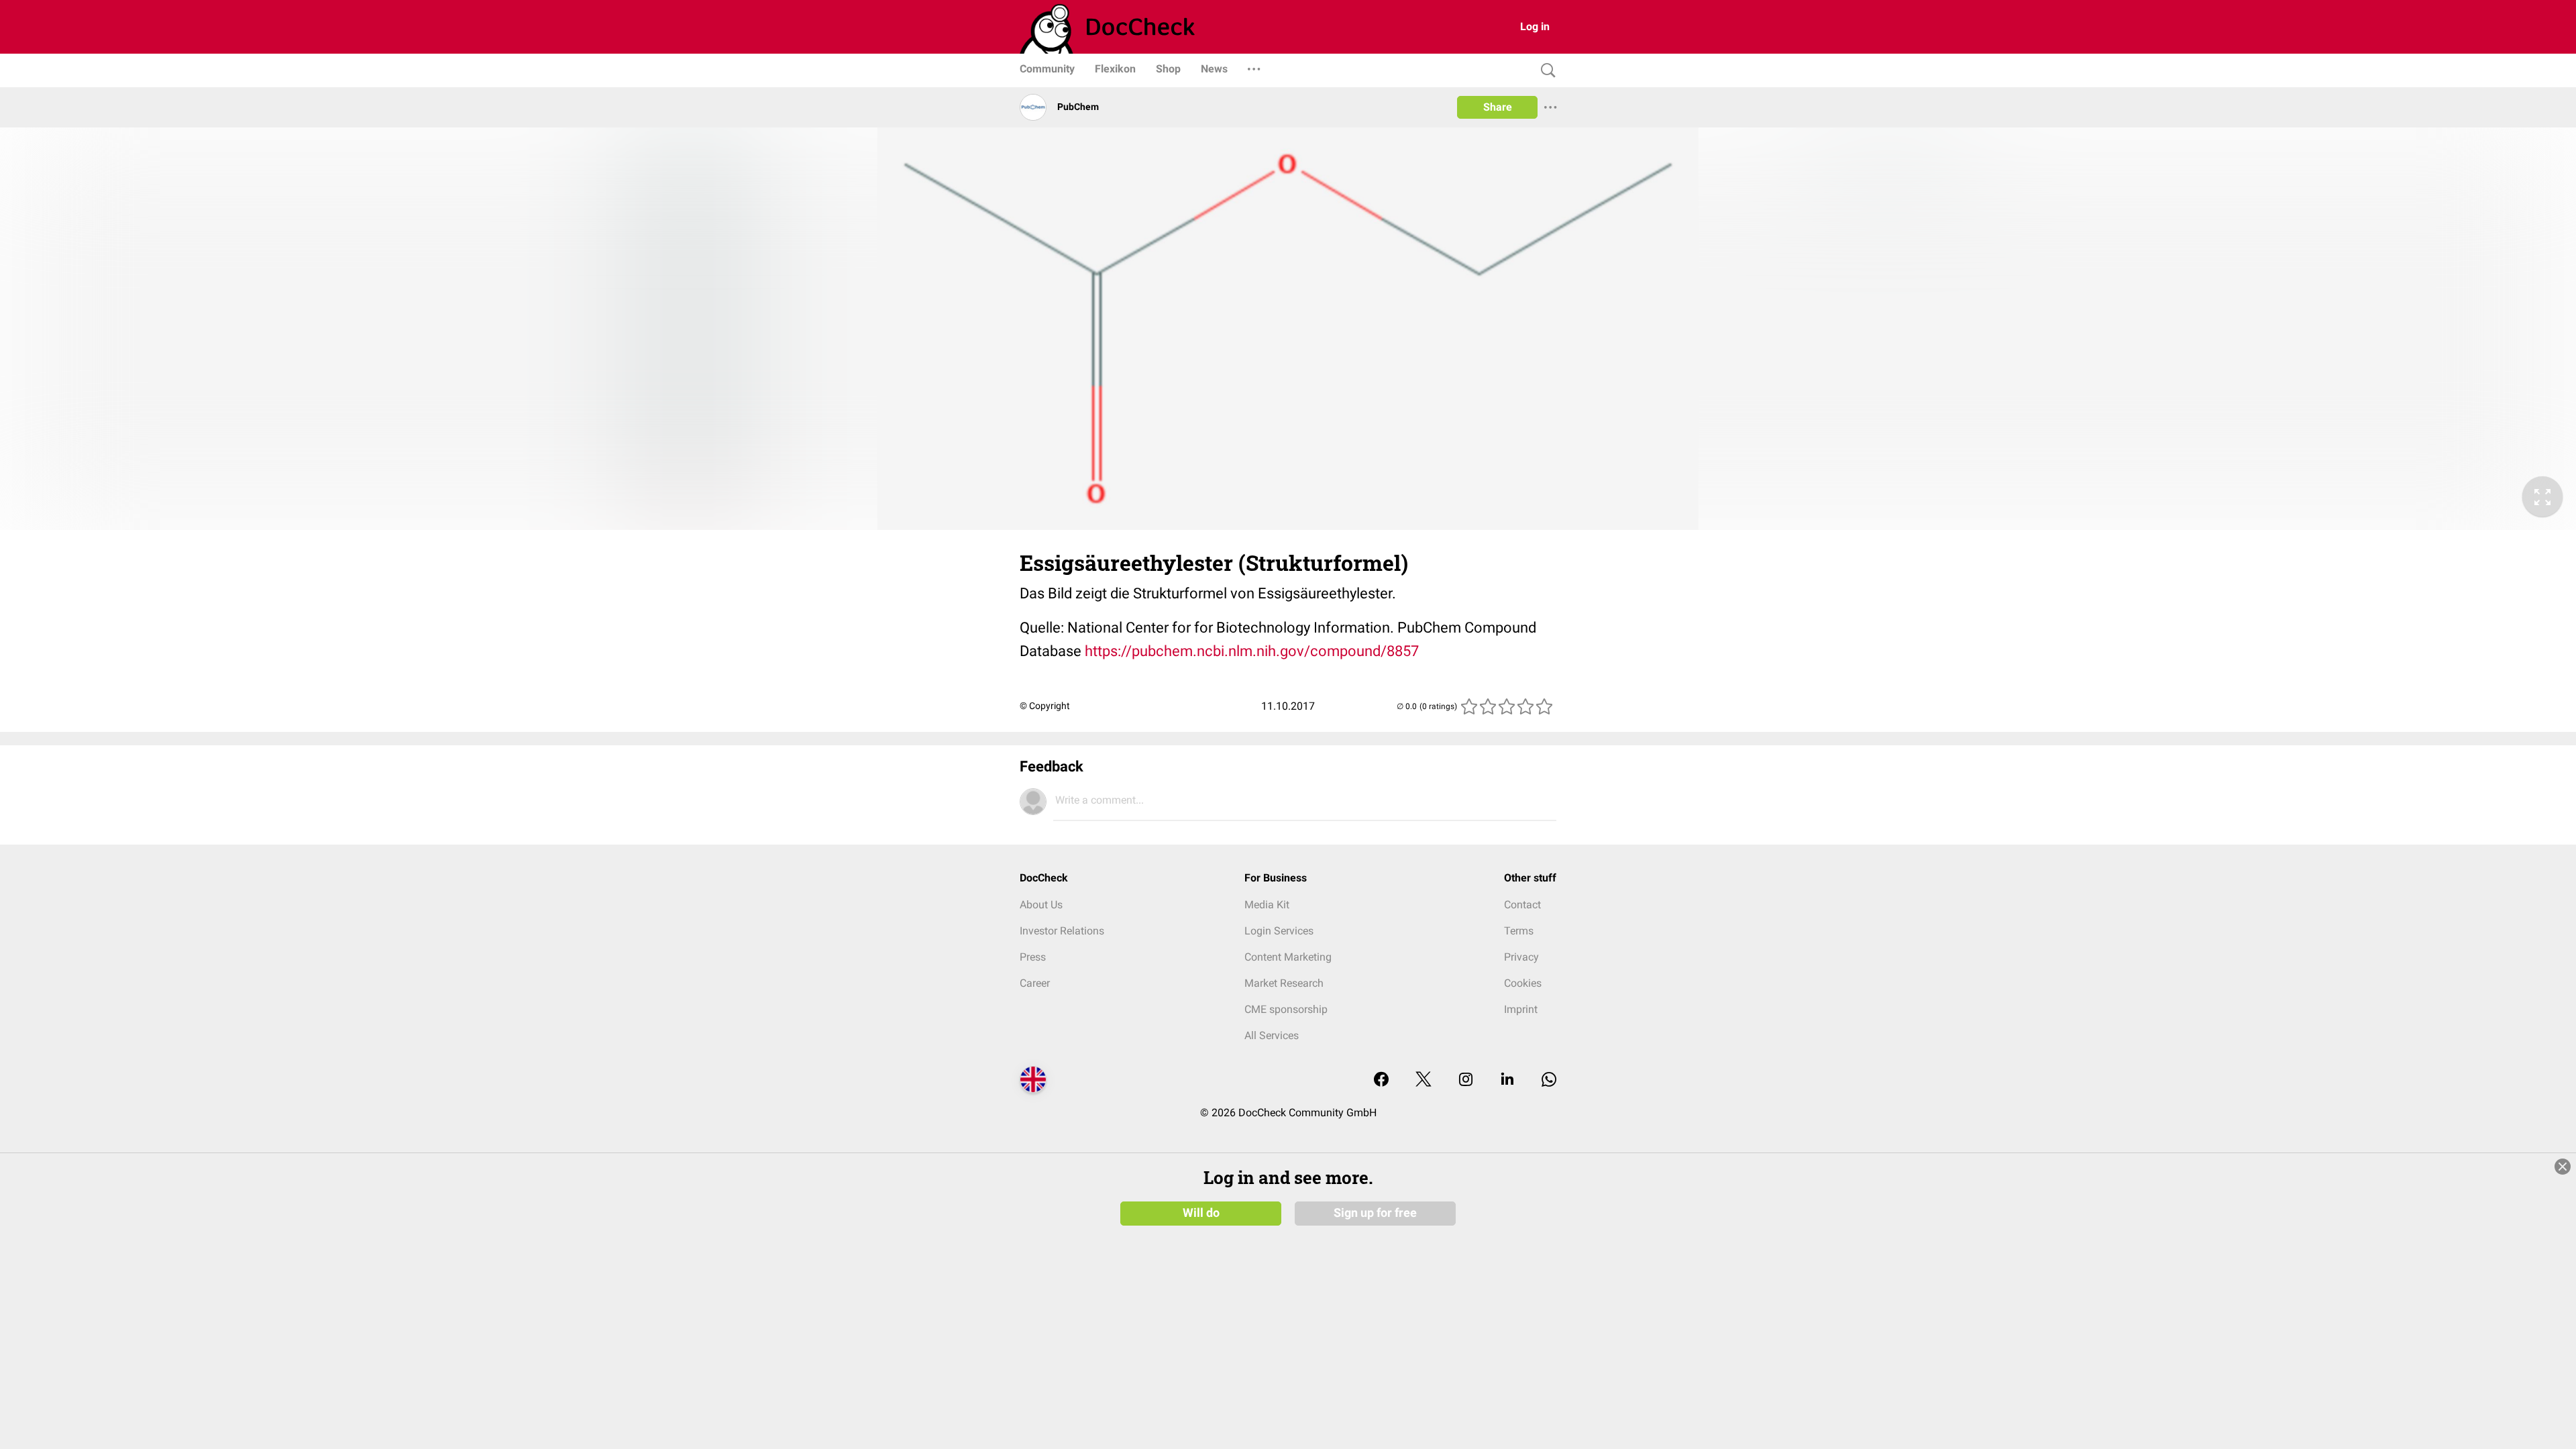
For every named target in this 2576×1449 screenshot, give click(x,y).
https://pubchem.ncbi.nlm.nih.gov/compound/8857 (1252, 651)
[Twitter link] (1424, 1080)
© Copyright (1045, 706)
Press (1033, 957)
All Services (1272, 1035)
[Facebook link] (1381, 1080)
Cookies (1523, 983)
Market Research (1284, 983)
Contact (1522, 905)
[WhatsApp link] (1549, 1080)
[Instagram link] (1466, 1080)
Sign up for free (1375, 1213)
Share (1498, 107)
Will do (1201, 1213)
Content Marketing (1288, 957)
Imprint (1521, 1009)
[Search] (1545, 71)
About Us (1041, 905)
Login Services (1279, 931)
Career (1035, 983)
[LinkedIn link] (1507, 1080)
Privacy (1521, 957)
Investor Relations (1062, 931)
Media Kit (1267, 905)
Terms (1519, 931)
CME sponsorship (1286, 1009)
